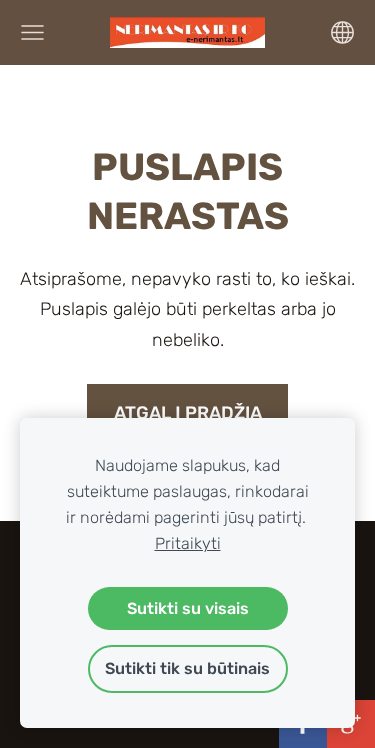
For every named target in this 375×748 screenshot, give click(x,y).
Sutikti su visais (188, 608)
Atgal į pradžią (188, 413)
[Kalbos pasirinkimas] (342, 32)
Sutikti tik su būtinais (187, 668)
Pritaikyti (188, 543)
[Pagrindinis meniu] (32, 32)
